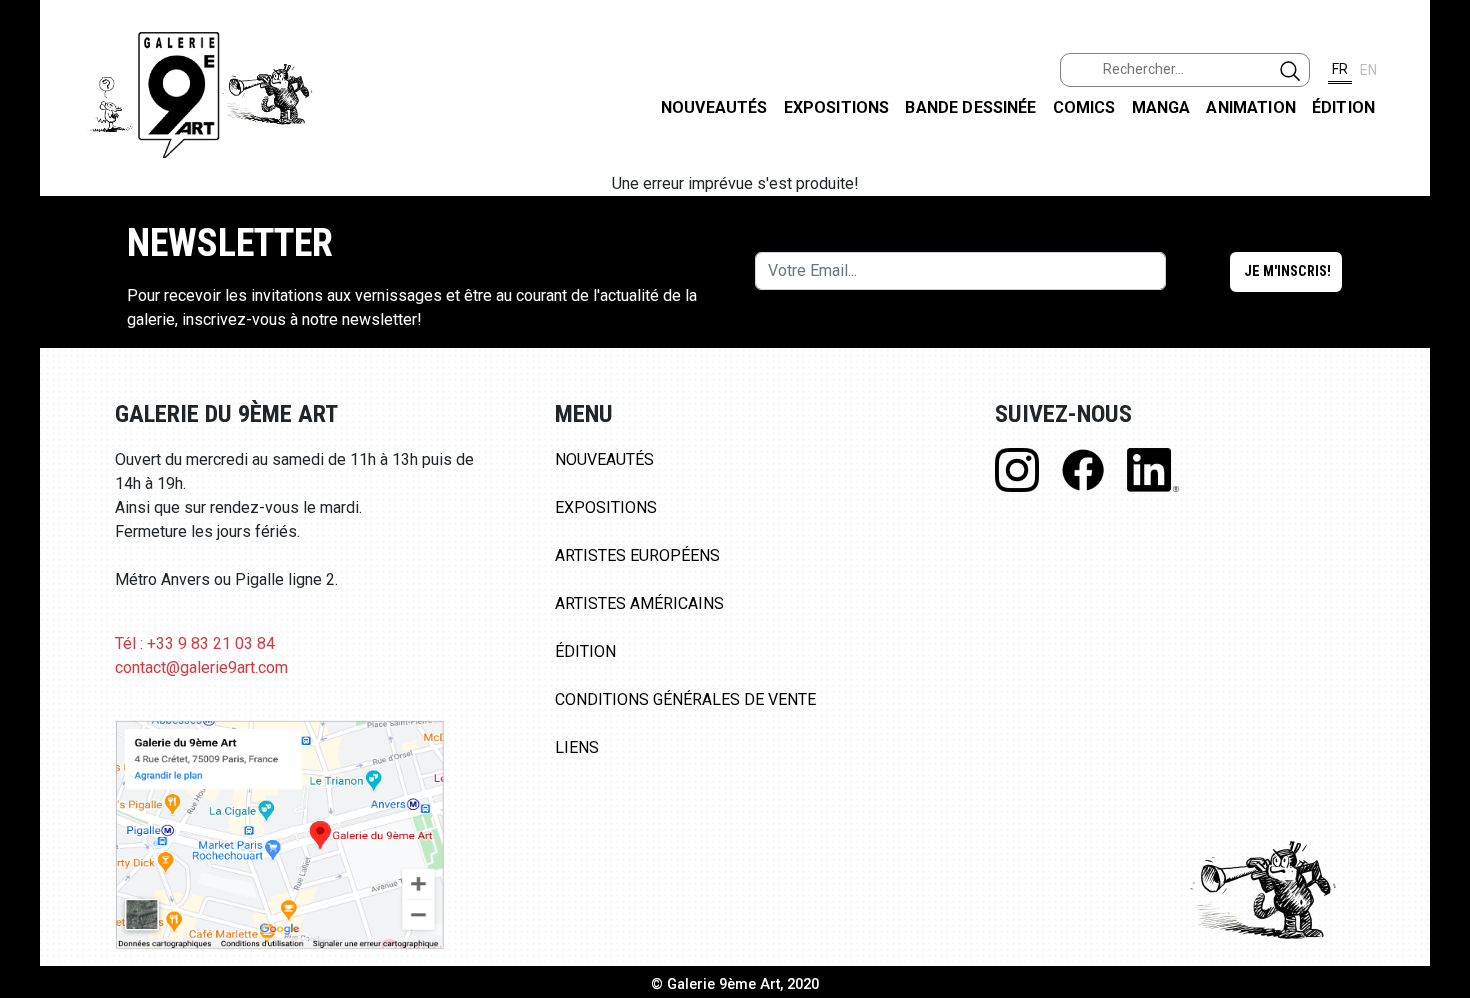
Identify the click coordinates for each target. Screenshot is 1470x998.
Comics (1084, 107)
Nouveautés (714, 107)
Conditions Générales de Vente (685, 699)
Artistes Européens (637, 555)
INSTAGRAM (1438, 257)
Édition (1343, 107)
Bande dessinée (970, 107)
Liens (577, 747)
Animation (1250, 107)
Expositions (837, 107)
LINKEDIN (1438, 356)
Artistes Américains (639, 603)
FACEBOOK (1438, 153)
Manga (1161, 107)
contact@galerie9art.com (201, 667)
